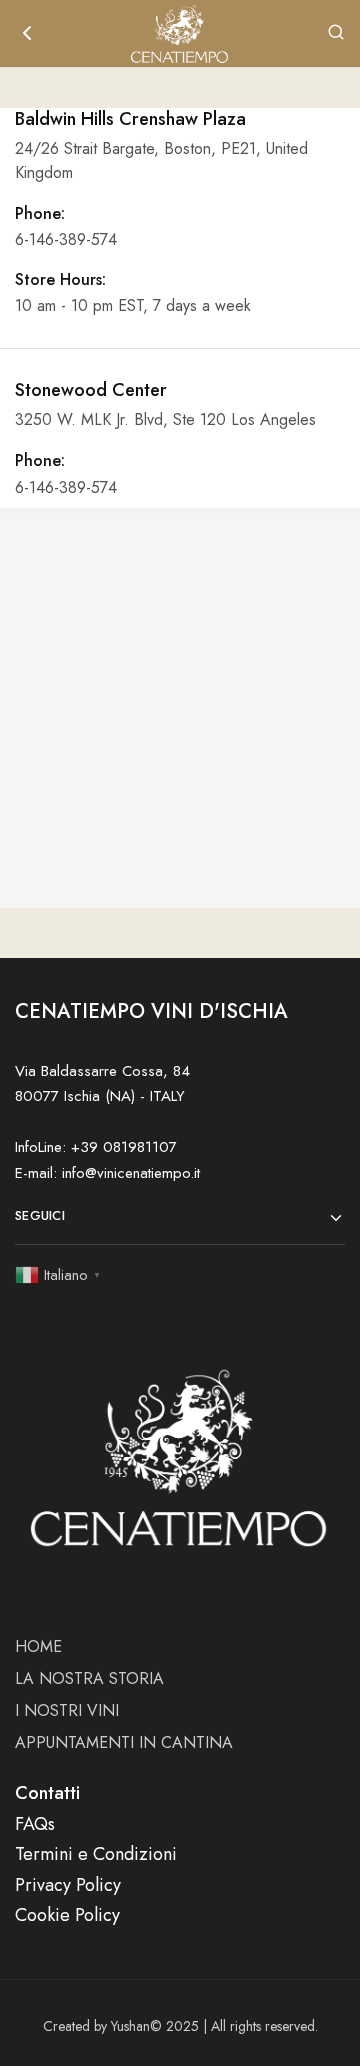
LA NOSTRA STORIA (89, 1678)
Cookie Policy (67, 1915)
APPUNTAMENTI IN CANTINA (124, 1742)
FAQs (35, 1824)
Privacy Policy (68, 1885)
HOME (38, 1646)
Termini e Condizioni (96, 1854)
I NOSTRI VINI (67, 1710)
